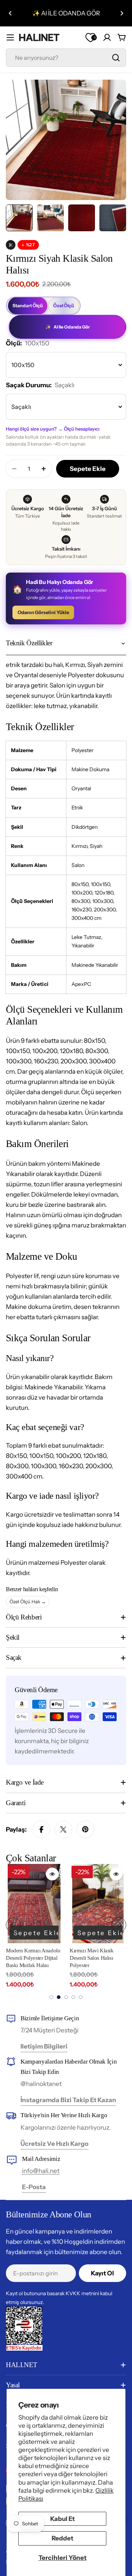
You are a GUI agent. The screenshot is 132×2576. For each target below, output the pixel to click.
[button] (10, 13)
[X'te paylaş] (63, 1829)
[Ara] (116, 58)
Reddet (63, 2538)
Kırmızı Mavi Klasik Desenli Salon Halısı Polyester (92, 1958)
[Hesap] (107, 37)
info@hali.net (41, 2171)
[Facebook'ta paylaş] (41, 1829)
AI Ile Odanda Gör (68, 327)
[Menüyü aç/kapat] (10, 37)
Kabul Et (63, 2519)
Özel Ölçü (64, 306)
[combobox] (66, 58)
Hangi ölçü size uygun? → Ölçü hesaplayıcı (53, 429)
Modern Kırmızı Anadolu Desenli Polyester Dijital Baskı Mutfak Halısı (33, 1958)
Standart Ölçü (28, 306)
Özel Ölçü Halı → (28, 1601)
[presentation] (13, 1925)
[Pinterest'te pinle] (85, 1829)
